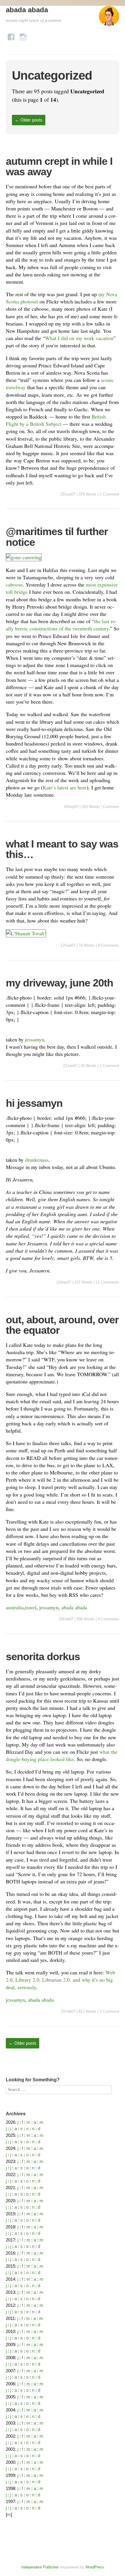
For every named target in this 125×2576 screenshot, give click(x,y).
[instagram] (23, 35)
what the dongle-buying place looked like (62, 1755)
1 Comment (109, 494)
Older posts (29, 120)
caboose (14, 584)
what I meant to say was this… (62, 849)
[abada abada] (109, 19)
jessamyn (35, 1039)
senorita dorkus (43, 1657)
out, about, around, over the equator (62, 1325)
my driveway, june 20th (59, 983)
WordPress (95, 2567)
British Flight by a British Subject (56, 420)
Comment (111, 807)
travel (31, 1607)
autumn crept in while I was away (59, 166)
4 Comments (108, 945)
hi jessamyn (34, 1103)
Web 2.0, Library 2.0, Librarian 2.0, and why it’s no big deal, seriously (60, 1980)
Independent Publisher (40, 2567)
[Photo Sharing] (24, 557)
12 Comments (107, 1282)
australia (15, 1607)
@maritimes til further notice (57, 537)
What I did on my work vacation (79, 338)
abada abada (27, 10)
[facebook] (11, 35)
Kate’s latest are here (65, 787)
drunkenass (37, 1160)
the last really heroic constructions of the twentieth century (61, 625)
